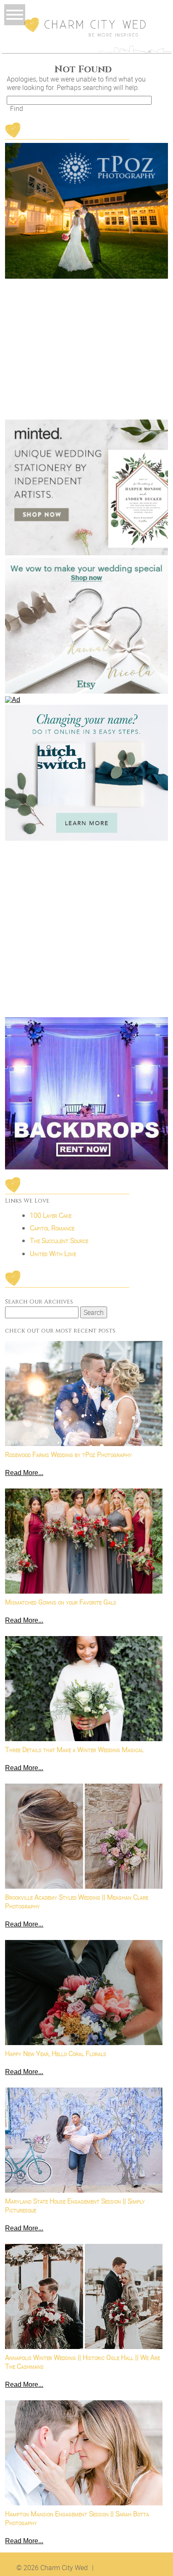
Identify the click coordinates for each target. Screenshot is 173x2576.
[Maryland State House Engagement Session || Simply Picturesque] (84, 2140)
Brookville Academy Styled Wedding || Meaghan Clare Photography (77, 1902)
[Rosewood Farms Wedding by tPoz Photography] (84, 1394)
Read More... (24, 1473)
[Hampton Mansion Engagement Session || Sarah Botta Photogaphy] (84, 2453)
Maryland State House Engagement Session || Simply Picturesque (75, 2206)
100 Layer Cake (51, 1215)
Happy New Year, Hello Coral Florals (56, 2053)
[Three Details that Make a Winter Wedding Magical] (84, 1689)
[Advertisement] (86, 930)
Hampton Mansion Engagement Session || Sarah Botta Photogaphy (77, 2518)
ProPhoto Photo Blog (127, 2568)
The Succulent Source (59, 1240)
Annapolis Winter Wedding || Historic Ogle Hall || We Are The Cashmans (83, 2362)
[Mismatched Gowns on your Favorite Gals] (84, 1541)
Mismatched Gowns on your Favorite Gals (61, 1602)
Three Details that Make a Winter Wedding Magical (74, 1750)
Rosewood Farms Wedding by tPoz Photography (68, 1454)
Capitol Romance (52, 1228)
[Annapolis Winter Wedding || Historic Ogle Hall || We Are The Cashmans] (84, 2296)
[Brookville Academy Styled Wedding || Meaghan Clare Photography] (84, 1836)
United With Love (53, 1254)
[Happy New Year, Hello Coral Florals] (84, 1993)
